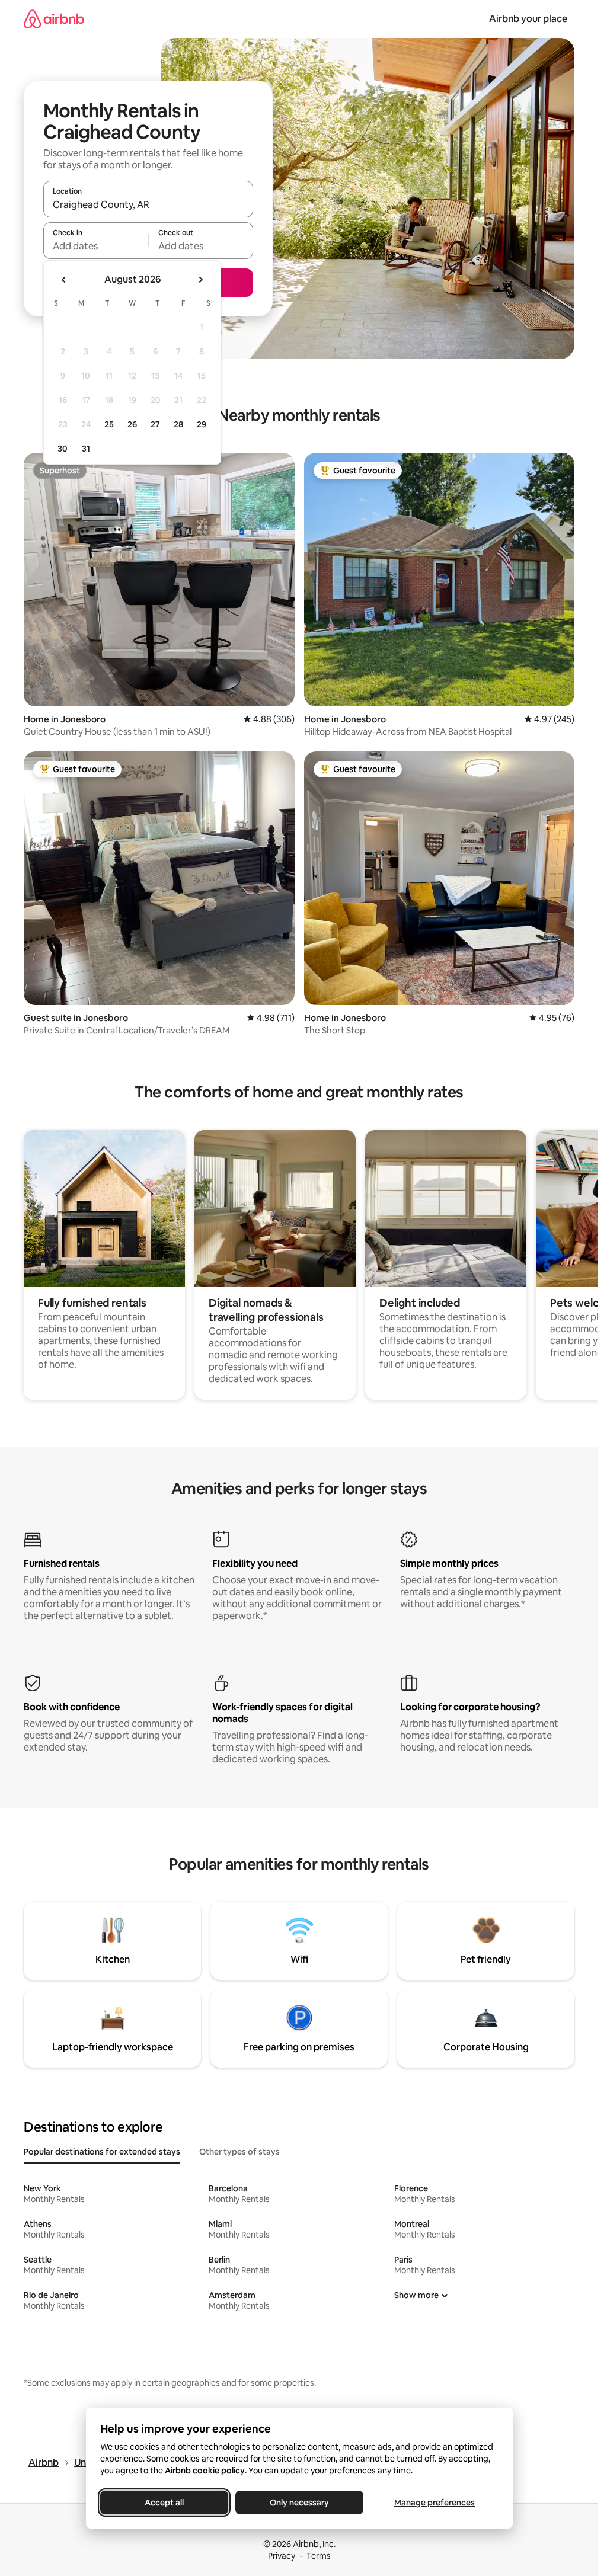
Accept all (164, 2503)
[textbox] (96, 246)
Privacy (282, 2556)
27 (155, 424)
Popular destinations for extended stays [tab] (102, 2152)
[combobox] (148, 204)
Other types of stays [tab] (239, 2152)
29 (202, 424)
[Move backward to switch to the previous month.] (64, 280)
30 (63, 449)
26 (132, 424)
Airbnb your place (528, 19)
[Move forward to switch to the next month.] (200, 280)
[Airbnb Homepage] (54, 19)
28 (178, 424)
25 (109, 424)
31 (86, 449)
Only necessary (299, 2503)
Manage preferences (435, 2503)
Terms (319, 2556)
